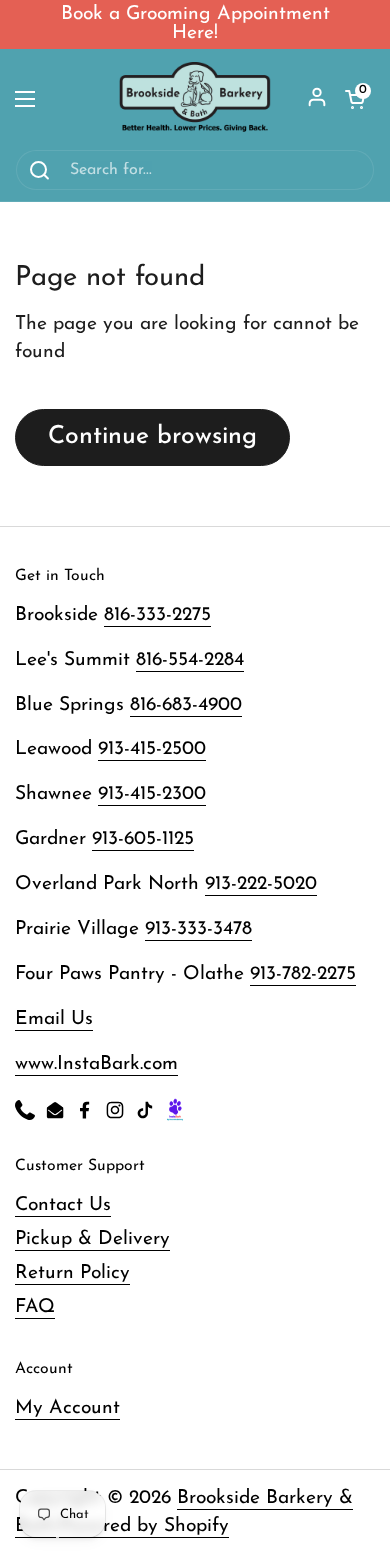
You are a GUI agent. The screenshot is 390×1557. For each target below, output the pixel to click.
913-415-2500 (152, 749)
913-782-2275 (303, 974)
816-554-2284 (190, 660)
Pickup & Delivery (92, 1239)
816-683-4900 (186, 705)
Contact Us (63, 1205)
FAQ (35, 1307)
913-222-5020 (261, 884)
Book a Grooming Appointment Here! (195, 24)
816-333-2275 (157, 615)
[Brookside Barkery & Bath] (195, 99)
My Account (67, 1408)
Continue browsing (152, 436)
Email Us (54, 1019)
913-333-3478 (198, 929)
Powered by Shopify (144, 1526)
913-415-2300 (152, 794)
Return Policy (72, 1273)
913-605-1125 (143, 839)
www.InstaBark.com (96, 1064)
